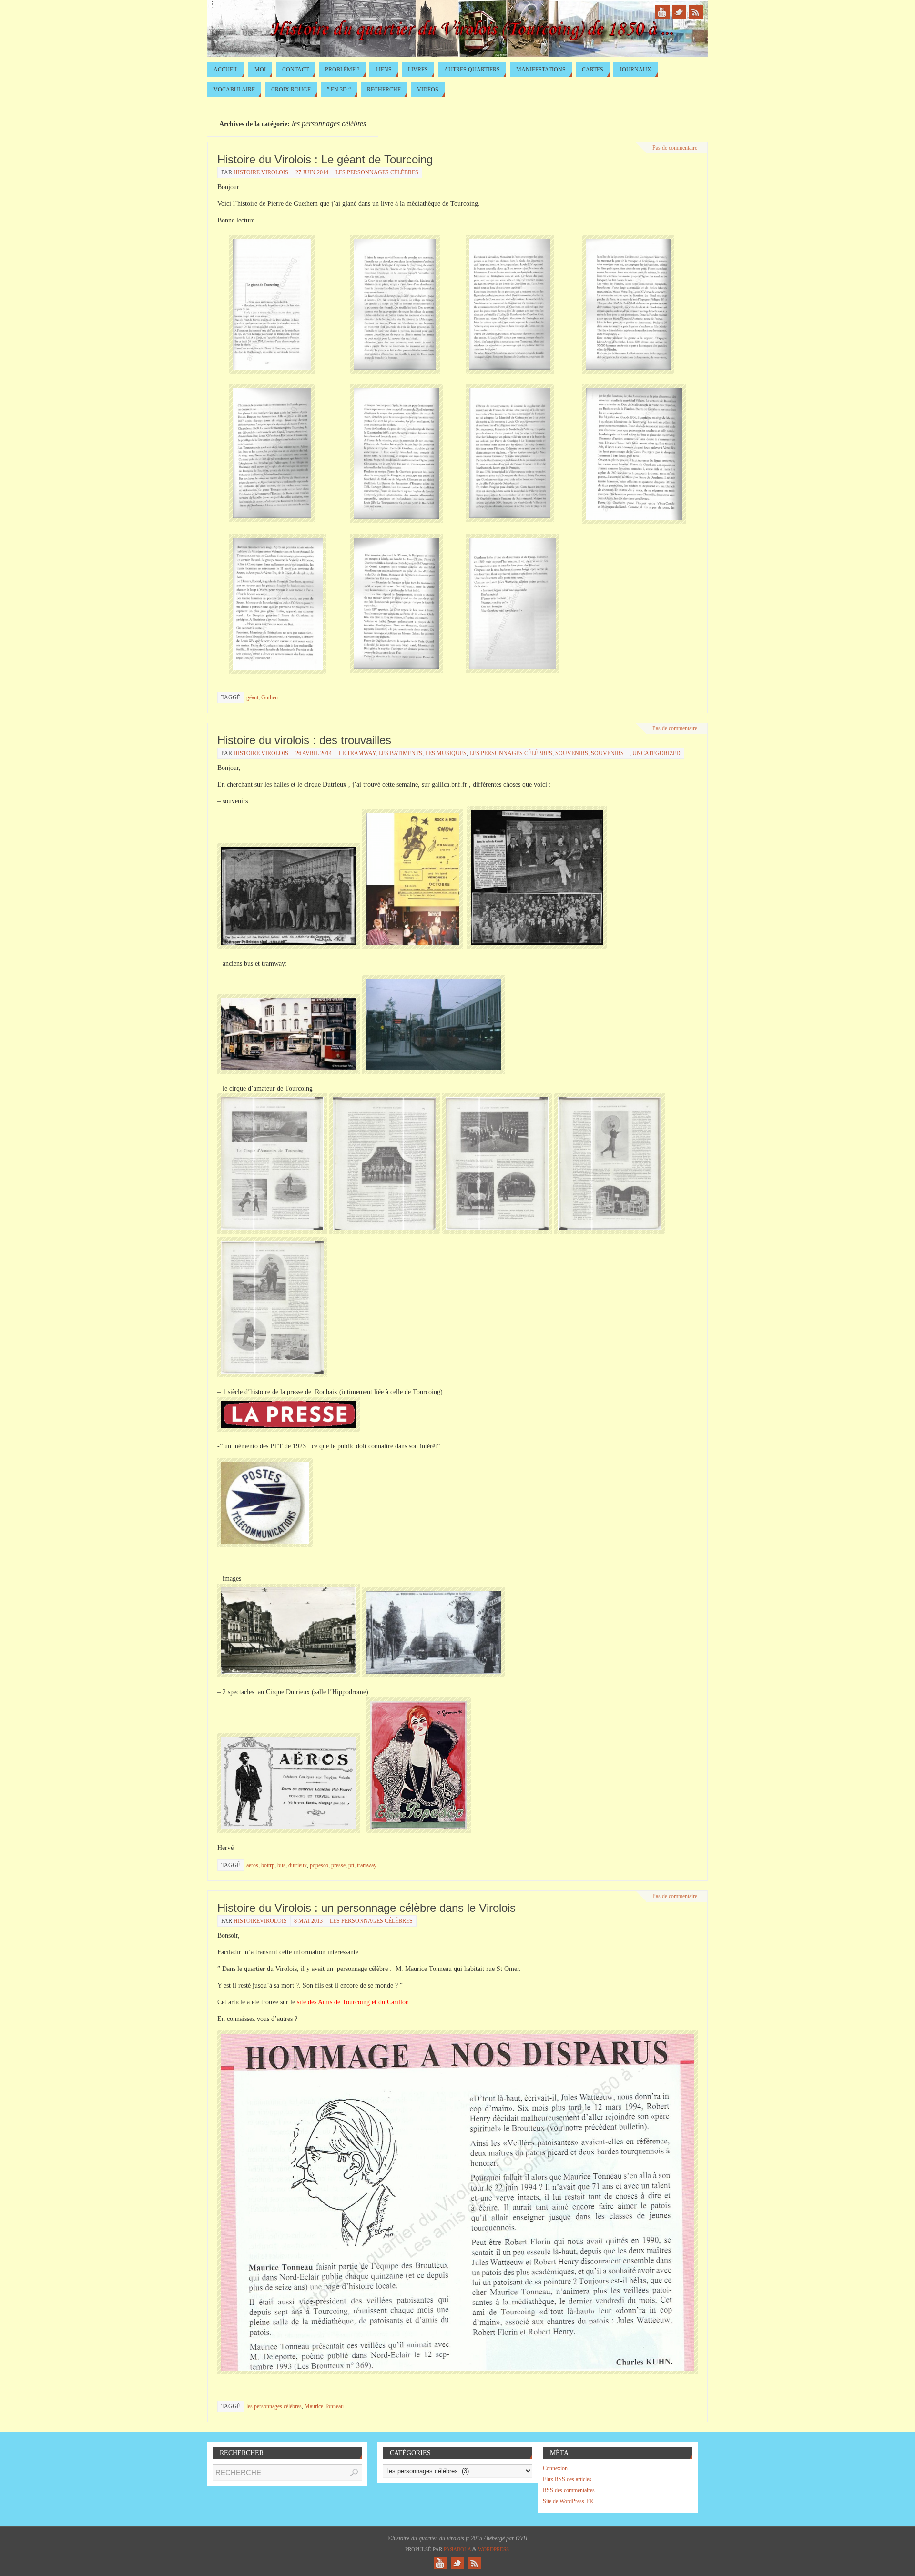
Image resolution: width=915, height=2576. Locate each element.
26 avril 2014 (314, 753)
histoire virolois (261, 172)
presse (338, 1865)
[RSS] (696, 12)
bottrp (268, 1865)
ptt (351, 1865)
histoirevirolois (260, 1921)
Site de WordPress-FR (568, 2501)
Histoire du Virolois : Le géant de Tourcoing (325, 159)
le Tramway (357, 753)
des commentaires (569, 2490)
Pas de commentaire (675, 148)
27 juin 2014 (312, 172)
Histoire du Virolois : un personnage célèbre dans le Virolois (366, 1908)
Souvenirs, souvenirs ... (592, 753)
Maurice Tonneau (324, 2406)
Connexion (555, 2468)
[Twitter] (679, 12)
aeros (252, 1865)
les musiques (446, 753)
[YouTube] (662, 12)
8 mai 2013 (308, 1921)
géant (252, 697)
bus (281, 1865)
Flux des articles (567, 2479)
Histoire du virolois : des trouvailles (304, 740)
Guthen (269, 697)
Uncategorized (656, 753)
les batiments (400, 753)
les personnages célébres (377, 172)
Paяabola (457, 2549)
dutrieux (298, 1865)
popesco (319, 1865)
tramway (367, 1865)
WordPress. (494, 2549)
